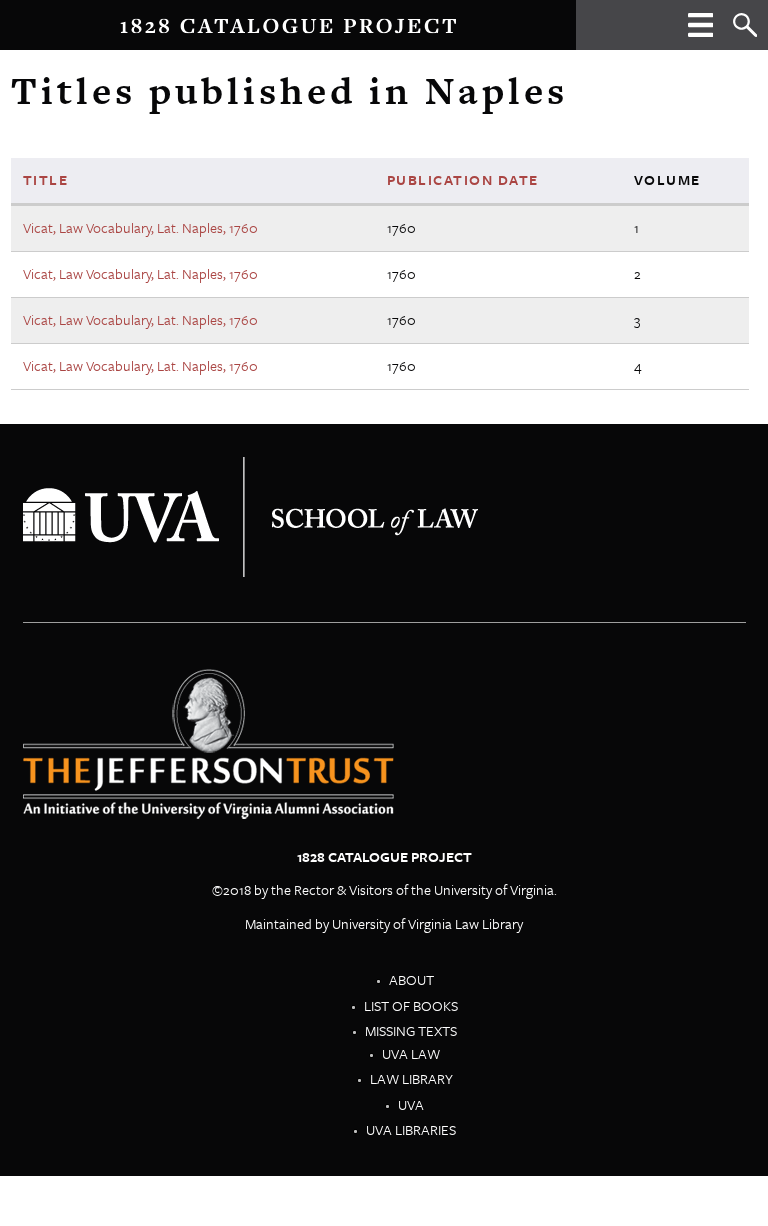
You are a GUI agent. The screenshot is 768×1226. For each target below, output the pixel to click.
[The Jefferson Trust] (250, 515)
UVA (411, 1104)
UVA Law (411, 1053)
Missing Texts (411, 1030)
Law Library (411, 1078)
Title (46, 179)
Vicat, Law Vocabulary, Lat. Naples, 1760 (140, 227)
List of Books (411, 1005)
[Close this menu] (700, 32)
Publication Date (463, 179)
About (411, 979)
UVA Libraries (411, 1129)
